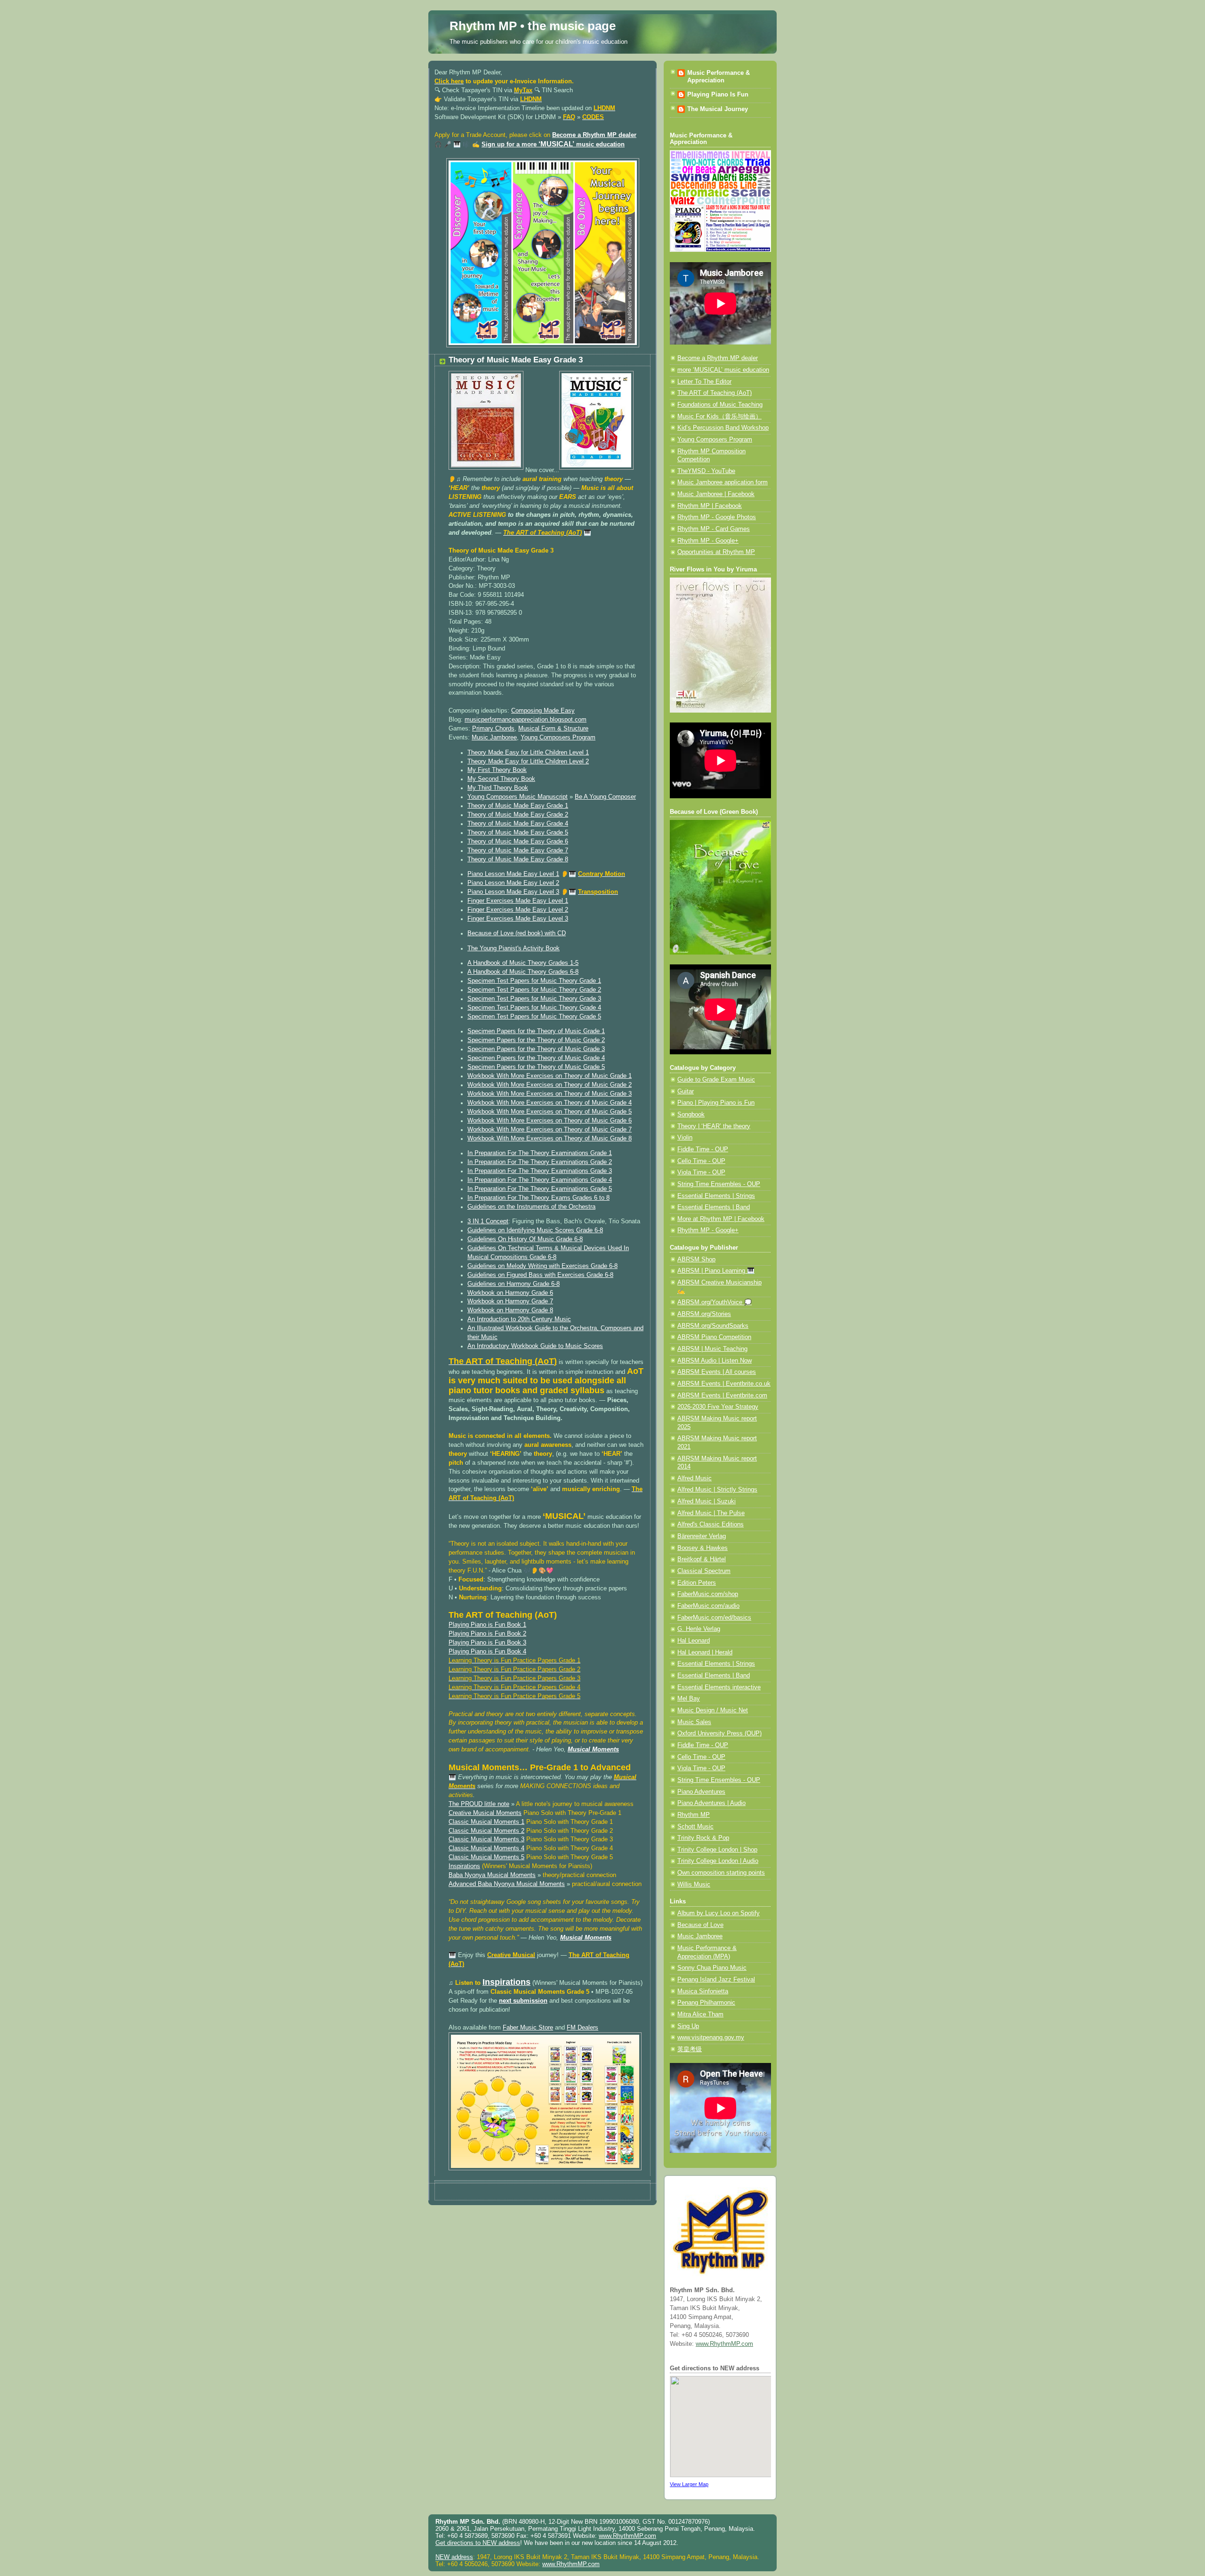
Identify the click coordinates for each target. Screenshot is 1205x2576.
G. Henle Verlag (699, 1629)
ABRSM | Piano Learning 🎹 (716, 1271)
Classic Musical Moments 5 (486, 1857)
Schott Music (695, 1827)
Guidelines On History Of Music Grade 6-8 (525, 1239)
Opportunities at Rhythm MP (716, 552)
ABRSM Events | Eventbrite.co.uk (724, 1384)
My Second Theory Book (501, 779)
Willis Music (694, 1885)
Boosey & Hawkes (703, 1548)
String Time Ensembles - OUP (719, 1184)
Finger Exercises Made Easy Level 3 (518, 919)
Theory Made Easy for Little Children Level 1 (528, 753)
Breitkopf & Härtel (702, 1559)
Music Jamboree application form (723, 482)
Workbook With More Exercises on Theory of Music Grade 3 (550, 1094)
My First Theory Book (497, 770)
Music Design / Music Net (713, 1710)
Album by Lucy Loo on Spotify (719, 1913)
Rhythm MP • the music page (533, 26)
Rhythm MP (694, 1815)
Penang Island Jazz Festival (716, 1980)
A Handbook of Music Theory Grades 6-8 (523, 972)
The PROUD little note (479, 1804)
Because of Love (700, 1925)
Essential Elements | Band (714, 1207)
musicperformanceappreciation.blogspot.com (526, 720)
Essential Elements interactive (719, 1687)
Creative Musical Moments (485, 1813)
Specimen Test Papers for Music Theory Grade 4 (534, 1008)
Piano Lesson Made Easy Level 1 (513, 874)
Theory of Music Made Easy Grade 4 (518, 824)
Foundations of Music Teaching (720, 405)
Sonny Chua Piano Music (712, 1968)
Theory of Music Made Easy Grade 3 (516, 360)
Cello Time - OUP (701, 1161)
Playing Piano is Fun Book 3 (487, 1643)
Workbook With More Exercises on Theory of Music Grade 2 (550, 1085)
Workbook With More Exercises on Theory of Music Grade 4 (550, 1103)
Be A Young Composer (605, 797)
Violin (685, 1138)
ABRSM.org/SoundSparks (713, 1326)
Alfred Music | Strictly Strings (717, 1490)
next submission (523, 2001)
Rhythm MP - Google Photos (717, 517)
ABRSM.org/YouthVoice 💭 (715, 1302)
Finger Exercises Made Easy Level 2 (518, 910)
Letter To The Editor (704, 382)
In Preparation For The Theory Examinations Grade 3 (540, 1171)
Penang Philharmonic (706, 2003)
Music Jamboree (494, 738)
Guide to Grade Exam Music (716, 1080)
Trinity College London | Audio (718, 1861)
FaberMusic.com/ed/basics (714, 1618)
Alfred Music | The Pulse (711, 1513)
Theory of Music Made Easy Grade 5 (518, 833)
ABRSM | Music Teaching (712, 1349)
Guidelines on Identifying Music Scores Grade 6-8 (535, 1230)
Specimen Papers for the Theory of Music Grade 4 (536, 1058)
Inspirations (464, 1866)
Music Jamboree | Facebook (716, 494)
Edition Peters (697, 1583)
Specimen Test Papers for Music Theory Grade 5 (534, 1017)
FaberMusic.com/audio (708, 1606)
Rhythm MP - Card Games (714, 529)
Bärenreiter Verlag (702, 1536)
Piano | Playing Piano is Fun (716, 1103)
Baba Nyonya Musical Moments (492, 1875)
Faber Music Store (528, 2028)
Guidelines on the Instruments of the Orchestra (531, 1207)
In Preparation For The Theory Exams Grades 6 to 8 (538, 1198)
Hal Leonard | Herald (705, 1653)
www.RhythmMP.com (724, 2344)
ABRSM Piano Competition (714, 1337)
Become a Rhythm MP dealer (594, 135)
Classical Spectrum (704, 1571)
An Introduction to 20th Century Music (519, 1319)
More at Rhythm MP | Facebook (721, 1219)
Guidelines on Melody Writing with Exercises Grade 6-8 (542, 1266)
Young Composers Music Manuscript (518, 797)
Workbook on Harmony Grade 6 (510, 1293)
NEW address (454, 2557)
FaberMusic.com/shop (708, 1594)
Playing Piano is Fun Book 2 (487, 1634)
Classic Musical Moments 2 (486, 1831)
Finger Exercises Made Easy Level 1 (518, 901)
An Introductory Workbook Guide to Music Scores (535, 1346)
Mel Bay (689, 1699)
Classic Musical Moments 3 (486, 1839)
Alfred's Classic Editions (711, 1525)
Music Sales (694, 1722)
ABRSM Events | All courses (717, 1372)
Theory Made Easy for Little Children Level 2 (528, 762)
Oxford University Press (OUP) (719, 1733)
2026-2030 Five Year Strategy (718, 1407)
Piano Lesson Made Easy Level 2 (513, 883)
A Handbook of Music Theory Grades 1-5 (523, 963)
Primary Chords (493, 729)
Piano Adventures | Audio (711, 1803)
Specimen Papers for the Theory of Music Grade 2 (536, 1040)
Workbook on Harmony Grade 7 (510, 1301)
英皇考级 (690, 2049)
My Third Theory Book (498, 788)
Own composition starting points (721, 1873)
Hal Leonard (694, 1641)
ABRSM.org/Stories (704, 1314)
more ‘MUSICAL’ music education (723, 370)
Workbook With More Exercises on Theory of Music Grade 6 (550, 1121)
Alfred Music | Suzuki (707, 1501)
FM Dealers (582, 2028)
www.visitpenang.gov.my (711, 2038)
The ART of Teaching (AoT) (715, 393)
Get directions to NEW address (478, 2543)
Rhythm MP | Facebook (710, 506)
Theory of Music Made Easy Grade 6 (518, 842)
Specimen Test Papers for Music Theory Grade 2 (534, 990)
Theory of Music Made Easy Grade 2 (518, 815)
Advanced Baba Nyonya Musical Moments (507, 1884)
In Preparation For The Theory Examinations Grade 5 (540, 1189)
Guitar (686, 1091)
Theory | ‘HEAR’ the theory (714, 1126)
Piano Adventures (701, 1792)
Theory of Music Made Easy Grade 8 (518, 859)
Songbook (691, 1115)
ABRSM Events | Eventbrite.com (722, 1396)
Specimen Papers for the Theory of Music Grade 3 (536, 1049)
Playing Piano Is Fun (718, 95)
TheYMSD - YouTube (706, 471)
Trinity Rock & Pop (703, 1838)
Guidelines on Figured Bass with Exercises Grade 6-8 (540, 1275)
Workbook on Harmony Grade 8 (510, 1310)
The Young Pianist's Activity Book (514, 948)
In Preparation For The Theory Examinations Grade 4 (540, 1180)
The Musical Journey (718, 109)
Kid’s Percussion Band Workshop (723, 428)
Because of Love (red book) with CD (517, 933)
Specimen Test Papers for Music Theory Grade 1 (534, 981)
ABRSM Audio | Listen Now (715, 1361)
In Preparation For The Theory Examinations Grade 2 (540, 1162)
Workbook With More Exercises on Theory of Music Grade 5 (550, 1112)
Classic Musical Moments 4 (486, 1848)
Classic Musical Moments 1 (486, 1822)
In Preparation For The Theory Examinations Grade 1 (540, 1153)
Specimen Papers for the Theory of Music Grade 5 (536, 1067)
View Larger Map (689, 2484)
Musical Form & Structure (553, 729)
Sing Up (688, 2026)
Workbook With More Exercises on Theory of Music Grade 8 (550, 1139)
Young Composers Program (558, 738)
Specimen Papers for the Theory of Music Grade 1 (536, 1031)
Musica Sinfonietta (703, 1991)
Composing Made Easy (543, 711)
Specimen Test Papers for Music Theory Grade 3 (534, 999)
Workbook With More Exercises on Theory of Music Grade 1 (550, 1076)
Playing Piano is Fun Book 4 (487, 1652)
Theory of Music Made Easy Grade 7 (518, 851)
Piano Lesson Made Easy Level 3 (513, 892)
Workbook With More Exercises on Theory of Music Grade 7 (550, 1130)
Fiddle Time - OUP (703, 1149)
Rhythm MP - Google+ (708, 541)
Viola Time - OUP (701, 1172)
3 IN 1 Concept (488, 1221)
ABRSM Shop (696, 1260)
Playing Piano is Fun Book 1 (487, 1625)
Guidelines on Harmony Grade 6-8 (514, 1284)
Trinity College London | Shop (717, 1850)
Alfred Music (695, 1478)
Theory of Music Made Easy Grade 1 (518, 806)
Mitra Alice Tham (700, 2014)
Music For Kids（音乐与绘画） (719, 417)
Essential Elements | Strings (716, 1196)
